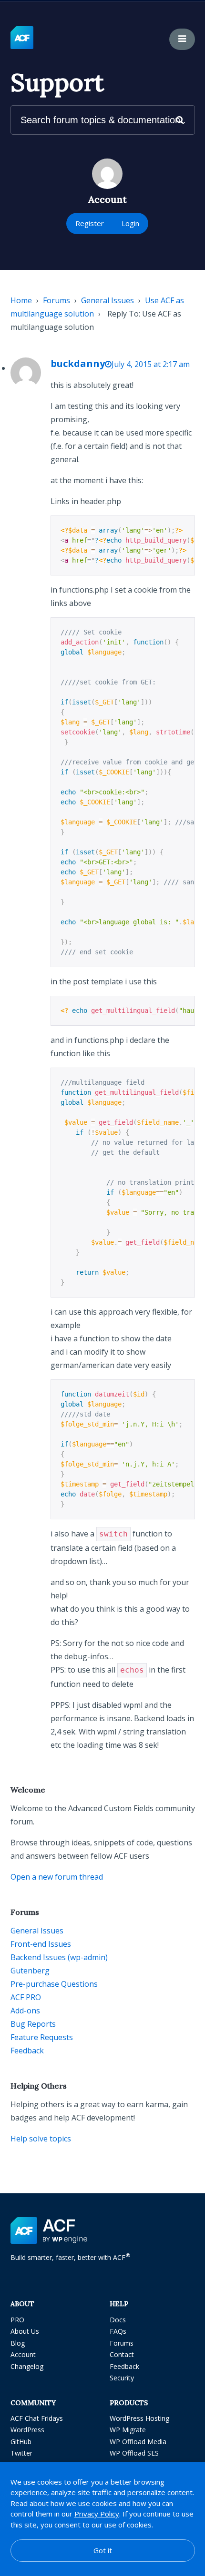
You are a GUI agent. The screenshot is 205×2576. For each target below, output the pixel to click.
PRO (17, 2320)
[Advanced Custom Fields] (22, 38)
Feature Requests (42, 2037)
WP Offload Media (138, 2442)
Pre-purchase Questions (54, 1984)
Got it (103, 2550)
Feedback (27, 2051)
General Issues (108, 300)
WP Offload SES (134, 2453)
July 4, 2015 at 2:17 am (151, 364)
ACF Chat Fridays (37, 2418)
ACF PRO (26, 1997)
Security (122, 2378)
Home (21, 300)
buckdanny (78, 363)
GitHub (21, 2442)
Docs (118, 2320)
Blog (18, 2343)
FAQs (118, 2331)
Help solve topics (41, 2139)
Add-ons (25, 2011)
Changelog (27, 2366)
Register (90, 223)
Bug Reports (33, 2024)
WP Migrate (128, 2430)
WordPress (27, 2430)
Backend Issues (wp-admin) (59, 1957)
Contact (122, 2354)
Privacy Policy (97, 2514)
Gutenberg (30, 1971)
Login (130, 223)
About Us (25, 2331)
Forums (56, 300)
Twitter (21, 2453)
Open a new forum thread (57, 1877)
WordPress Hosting (139, 2418)
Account (23, 2354)
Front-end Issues (41, 1944)
